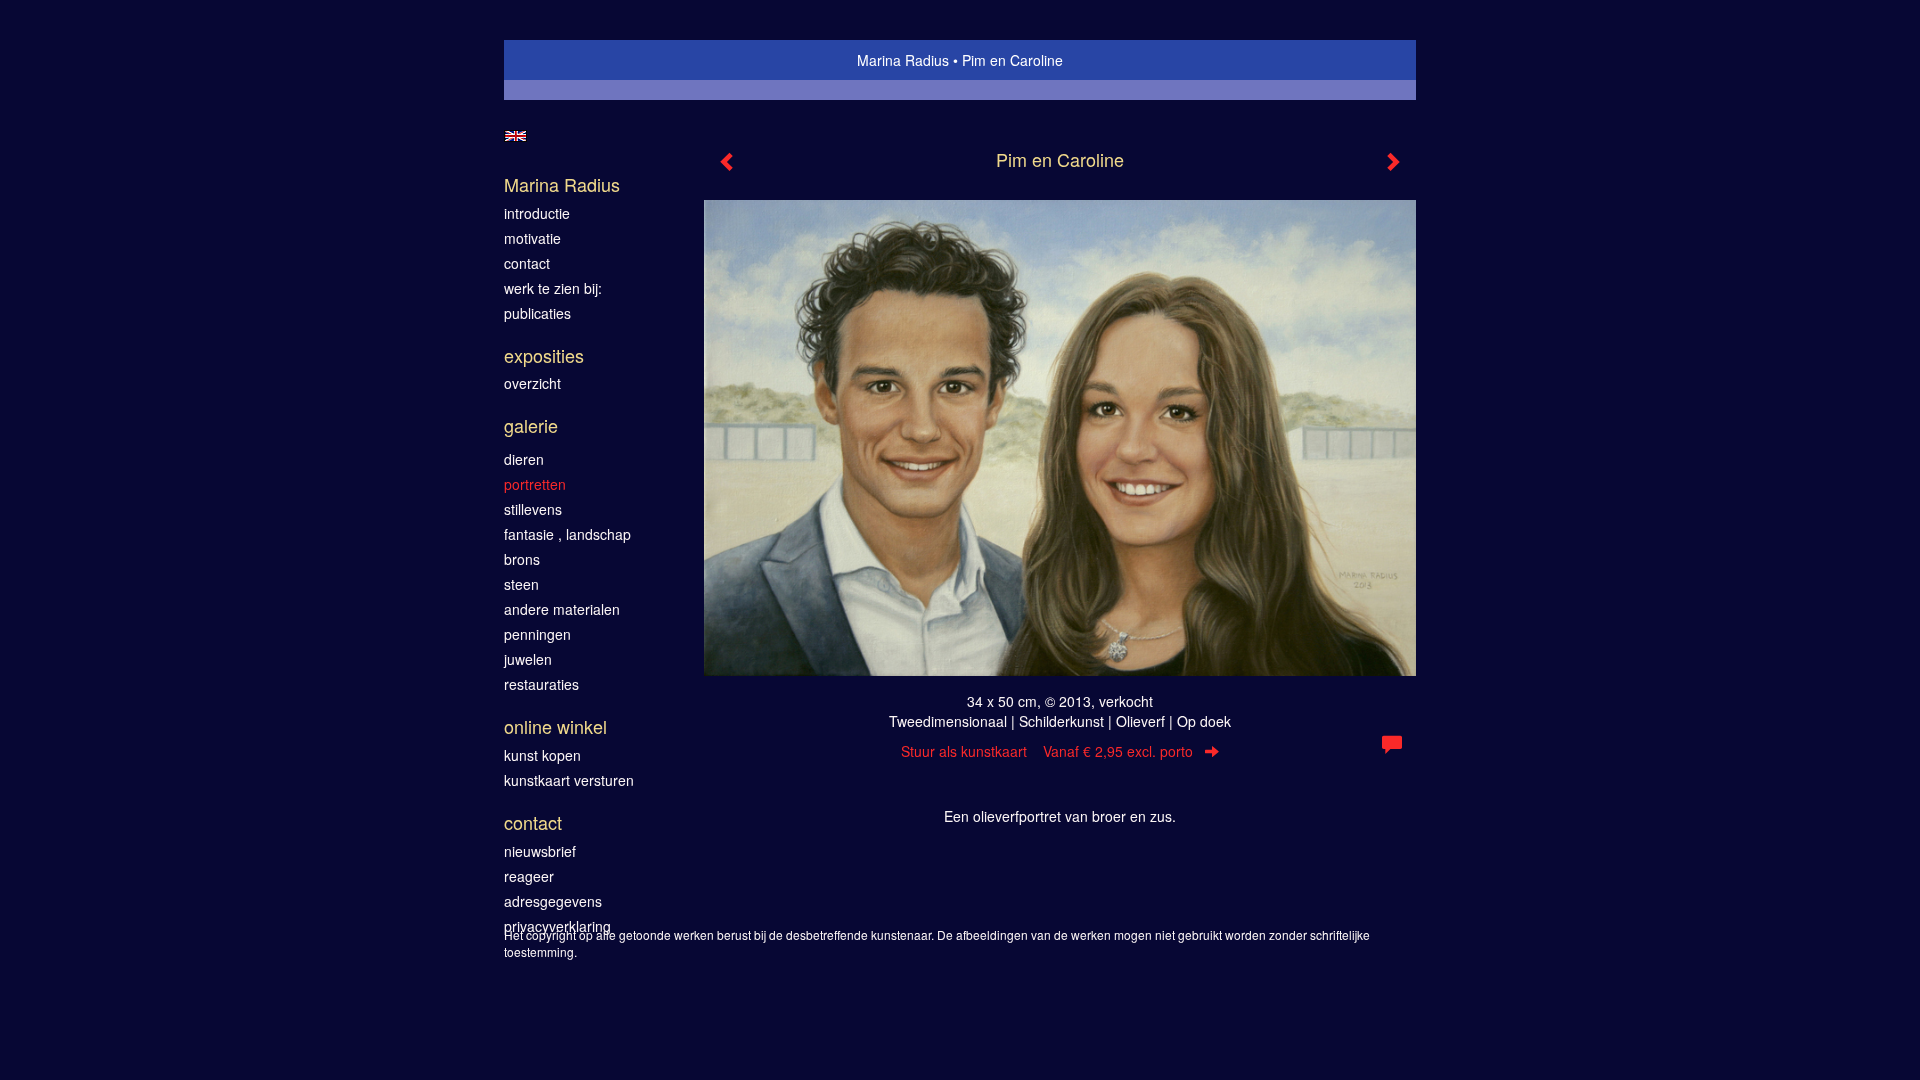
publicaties (537, 313)
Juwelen (528, 659)
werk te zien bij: (553, 288)
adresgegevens (553, 901)
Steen (521, 584)
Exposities (544, 355)
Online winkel (555, 726)
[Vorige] (728, 162)
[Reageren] (1392, 745)
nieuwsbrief (540, 851)
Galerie (531, 425)
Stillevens (533, 509)
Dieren (524, 459)
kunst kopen (542, 755)
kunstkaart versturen (569, 780)
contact (527, 263)
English (515, 136)
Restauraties (541, 684)
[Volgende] (1392, 162)
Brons (522, 559)
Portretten (535, 484)
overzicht (532, 383)
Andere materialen (562, 609)
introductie (537, 213)
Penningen (537, 634)
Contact (533, 822)
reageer (529, 876)
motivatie (532, 238)
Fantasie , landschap (567, 534)
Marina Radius (903, 60)
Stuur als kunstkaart (1047, 751)
